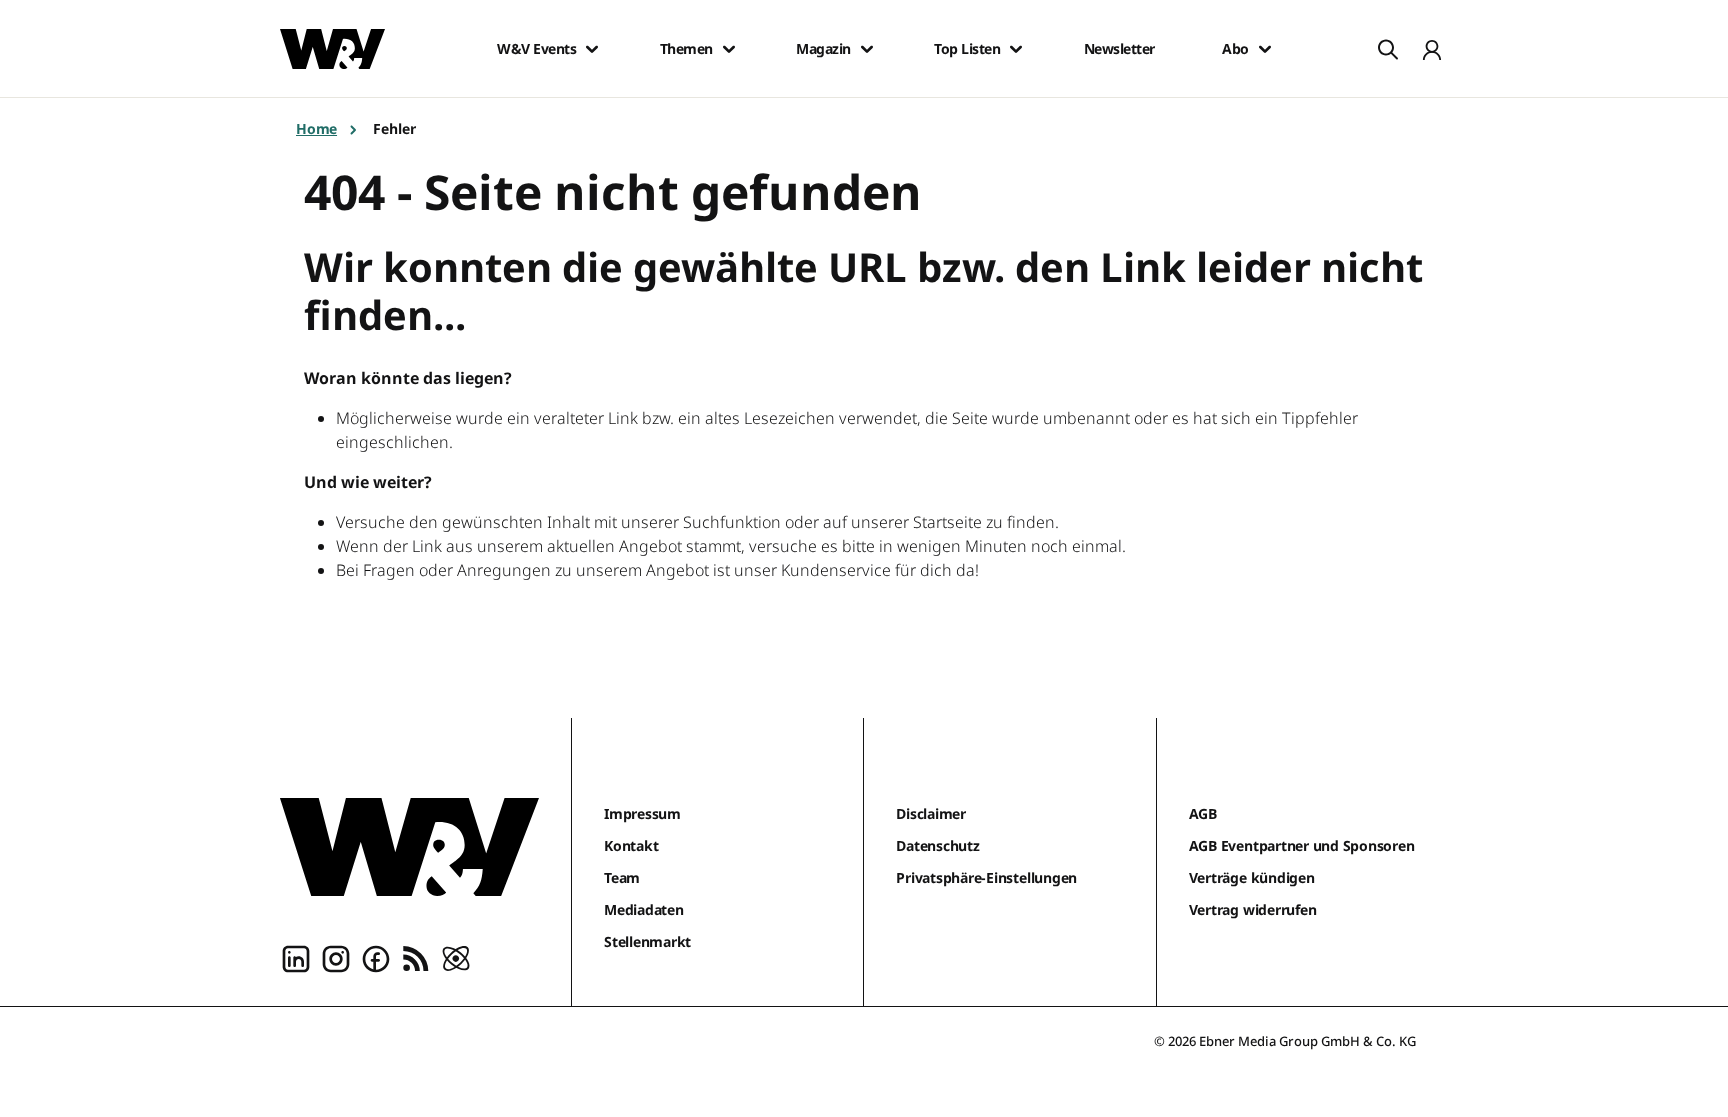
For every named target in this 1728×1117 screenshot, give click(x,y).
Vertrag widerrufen (1253, 909)
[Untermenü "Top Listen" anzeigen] (1016, 49)
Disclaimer (931, 813)
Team (622, 877)
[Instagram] (336, 958)
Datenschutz (937, 845)
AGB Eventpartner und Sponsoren (1302, 845)
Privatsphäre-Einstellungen (986, 877)
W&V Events (536, 49)
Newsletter (1119, 49)
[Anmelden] (1432, 49)
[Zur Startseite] (409, 847)
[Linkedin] (296, 958)
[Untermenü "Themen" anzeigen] (729, 49)
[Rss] (416, 958)
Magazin (823, 49)
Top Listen (967, 49)
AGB (1203, 813)
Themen (686, 49)
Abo (1235, 49)
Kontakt (631, 845)
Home (316, 128)
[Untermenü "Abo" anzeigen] (1265, 49)
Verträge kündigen (1252, 877)
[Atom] (456, 958)
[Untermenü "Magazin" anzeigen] (867, 49)
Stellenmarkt (647, 941)
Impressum (642, 813)
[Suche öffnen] (1388, 49)
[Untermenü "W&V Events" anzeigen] (592, 49)
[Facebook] (376, 958)
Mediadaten (644, 909)
